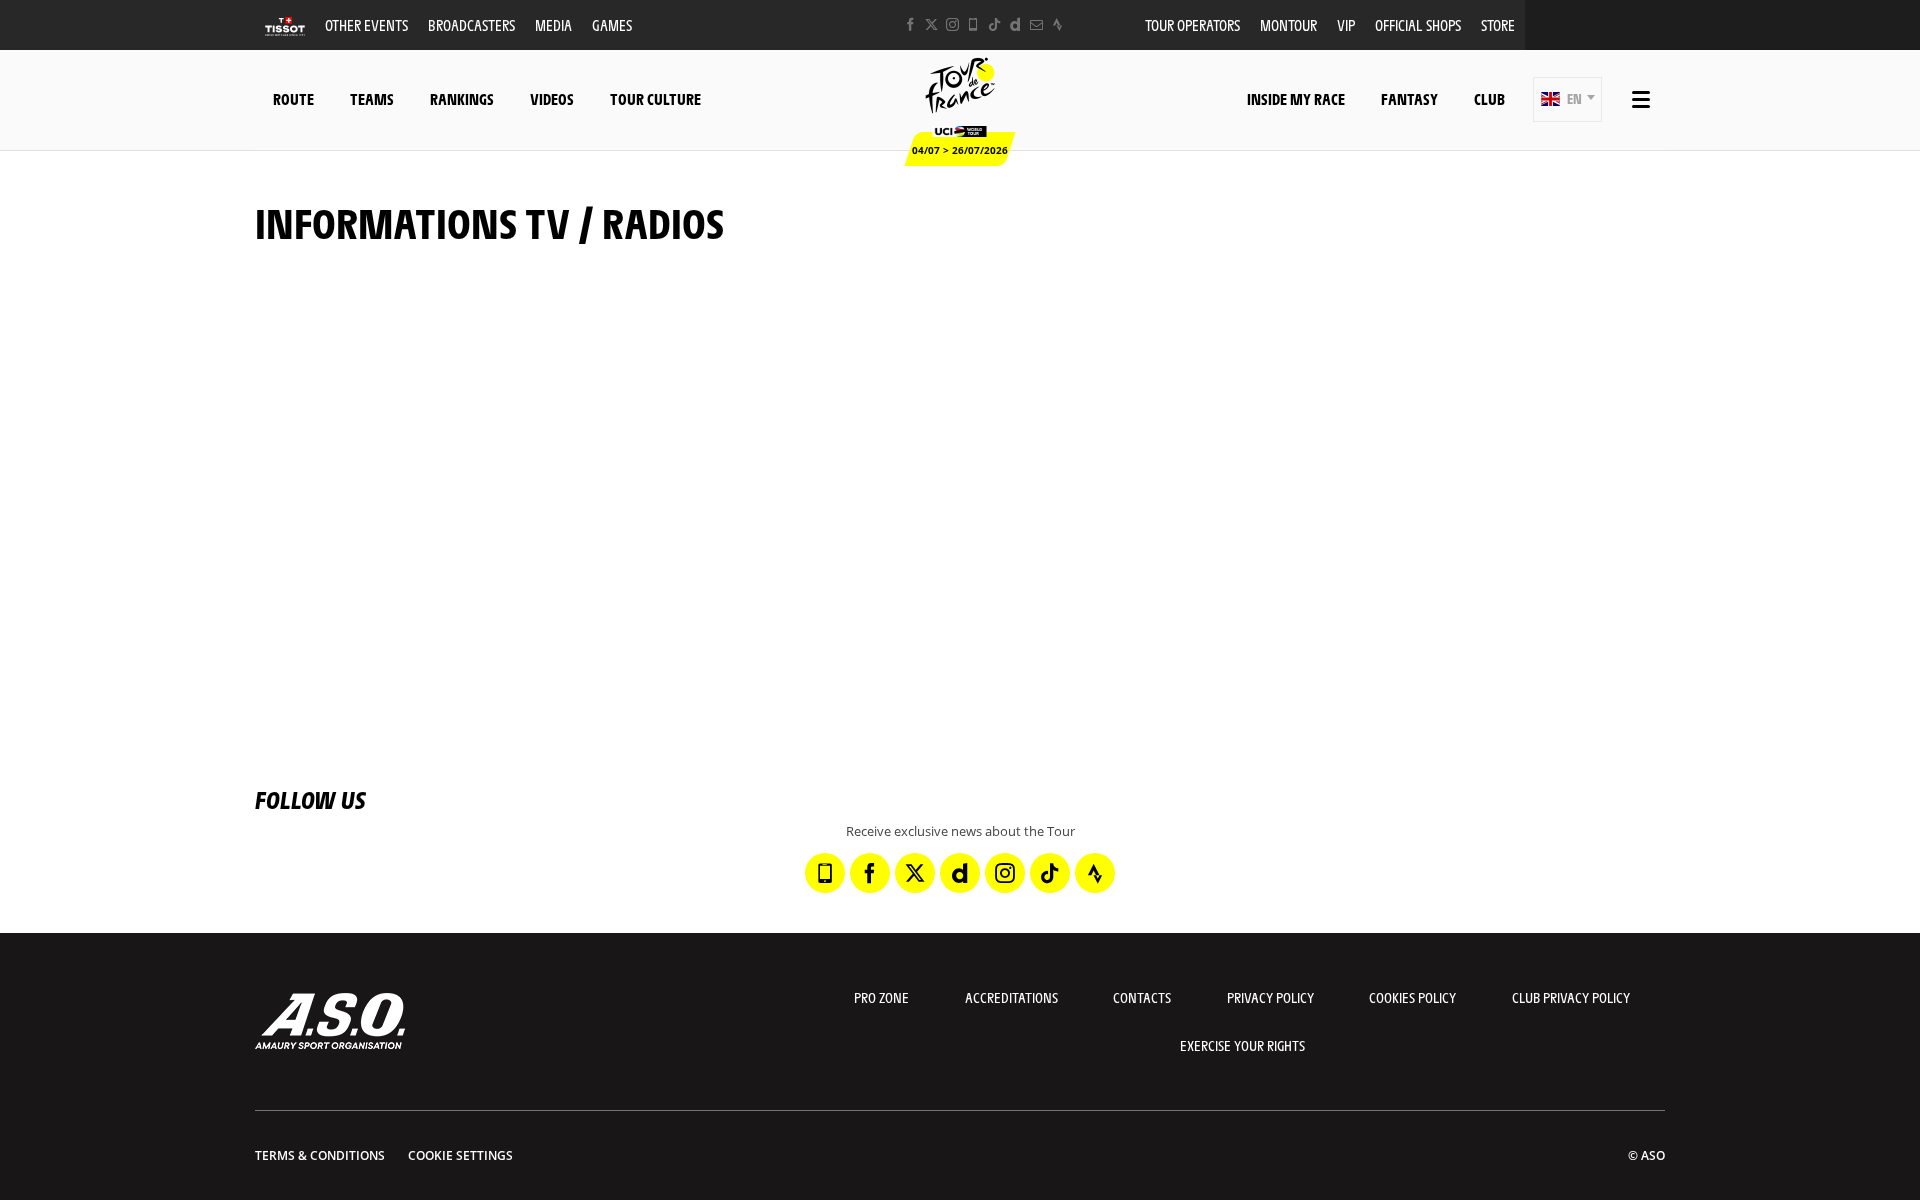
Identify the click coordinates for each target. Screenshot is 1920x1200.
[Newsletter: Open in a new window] (1036, 24)
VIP (1346, 24)
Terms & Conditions (320, 1155)
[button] (1567, 99)
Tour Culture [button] (655, 98)
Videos (552, 98)
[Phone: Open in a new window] (973, 24)
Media (553, 24)
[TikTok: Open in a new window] (994, 24)
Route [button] (293, 98)
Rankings (462, 98)
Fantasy (1409, 98)
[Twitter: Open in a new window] (931, 24)
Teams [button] (372, 98)
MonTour (1288, 24)
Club (1489, 98)
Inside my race (1296, 98)
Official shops (1418, 24)
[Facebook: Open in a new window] (910, 24)
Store (1498, 24)
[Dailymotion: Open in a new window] (1015, 24)
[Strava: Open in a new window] (1057, 24)
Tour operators (1192, 24)
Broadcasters (471, 24)
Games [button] (612, 24)
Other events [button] (366, 24)
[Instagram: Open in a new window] (952, 24)
